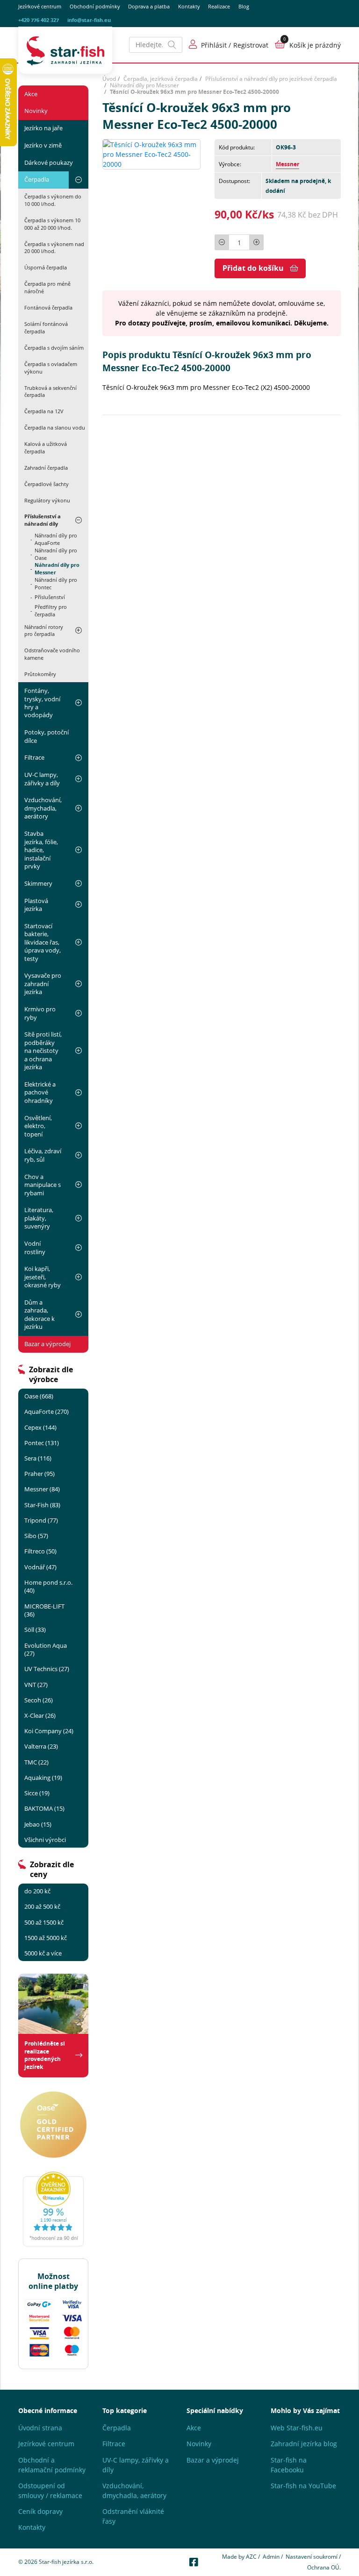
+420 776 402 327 (39, 20)
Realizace (219, 7)
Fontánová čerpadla (48, 307)
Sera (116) (38, 1458)
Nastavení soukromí (312, 2557)
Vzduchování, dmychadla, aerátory (43, 808)
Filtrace (34, 757)
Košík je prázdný (315, 45)
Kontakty (189, 7)
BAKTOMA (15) (44, 1808)
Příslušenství (50, 597)
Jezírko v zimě (43, 145)
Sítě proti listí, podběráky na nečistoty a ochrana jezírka (43, 1051)
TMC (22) (36, 1762)
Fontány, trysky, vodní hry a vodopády (42, 703)
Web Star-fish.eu (297, 2428)
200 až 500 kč (42, 1906)
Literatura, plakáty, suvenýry (39, 1218)
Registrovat (251, 45)
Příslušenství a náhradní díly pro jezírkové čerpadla (271, 79)
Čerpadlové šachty (47, 484)
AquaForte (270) (47, 1412)
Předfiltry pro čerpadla (51, 611)
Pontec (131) (42, 1443)
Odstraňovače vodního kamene (52, 654)
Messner (287, 164)
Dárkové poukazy (49, 162)
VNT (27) (36, 1685)
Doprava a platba (149, 7)
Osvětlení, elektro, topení (38, 1126)
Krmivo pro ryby (40, 1013)
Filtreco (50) (40, 1551)
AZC (251, 2557)
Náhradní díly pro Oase (56, 554)
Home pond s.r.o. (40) (48, 1586)
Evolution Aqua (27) (46, 1649)
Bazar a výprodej (47, 1344)
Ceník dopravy (40, 2511)
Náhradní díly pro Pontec (56, 584)
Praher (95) (39, 1474)
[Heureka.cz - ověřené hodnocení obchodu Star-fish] (53, 2209)
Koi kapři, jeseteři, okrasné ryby (43, 1277)
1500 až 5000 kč (46, 1938)
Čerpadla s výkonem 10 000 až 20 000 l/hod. (52, 224)
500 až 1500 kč (44, 1922)
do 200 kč (37, 1891)
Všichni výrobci (45, 1840)
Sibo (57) (36, 1536)
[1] (172, 45)
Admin (271, 2557)
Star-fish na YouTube (303, 2486)
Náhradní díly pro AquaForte (56, 539)
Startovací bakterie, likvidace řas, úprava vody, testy (43, 942)
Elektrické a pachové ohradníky (40, 1092)
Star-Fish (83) (42, 1505)
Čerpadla (37, 179)
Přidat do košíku (253, 268)
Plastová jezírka (36, 905)
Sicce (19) (37, 1793)
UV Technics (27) (47, 1669)
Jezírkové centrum (40, 7)
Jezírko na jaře (43, 128)
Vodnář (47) (40, 1567)
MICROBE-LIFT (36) (44, 1610)
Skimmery (38, 883)
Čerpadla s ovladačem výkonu (51, 368)
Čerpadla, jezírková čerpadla (161, 79)
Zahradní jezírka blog (304, 2444)
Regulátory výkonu (47, 500)
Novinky (36, 111)
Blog (244, 7)
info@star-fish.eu (89, 20)
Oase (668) (39, 1396)
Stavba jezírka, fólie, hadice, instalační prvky (41, 850)
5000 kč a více (43, 1953)
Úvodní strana (40, 2428)
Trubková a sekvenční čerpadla (50, 392)
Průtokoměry (40, 674)
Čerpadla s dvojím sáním (54, 348)
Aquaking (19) (43, 1778)
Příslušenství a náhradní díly (43, 520)
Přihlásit (214, 45)
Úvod (109, 79)
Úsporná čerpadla (46, 267)
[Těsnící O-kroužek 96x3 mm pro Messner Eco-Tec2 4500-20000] (151, 153)
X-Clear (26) (40, 1715)
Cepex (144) (40, 1427)
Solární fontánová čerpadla (46, 328)
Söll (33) (35, 1630)
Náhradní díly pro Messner (57, 569)
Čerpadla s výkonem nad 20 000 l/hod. (54, 248)
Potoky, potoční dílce (47, 736)
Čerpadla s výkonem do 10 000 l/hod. (53, 200)
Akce (31, 94)
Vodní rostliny (35, 1247)
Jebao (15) (38, 1824)
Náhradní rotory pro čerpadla (44, 631)
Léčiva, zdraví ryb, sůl (43, 1155)
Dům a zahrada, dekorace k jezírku (39, 1314)
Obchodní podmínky (95, 7)
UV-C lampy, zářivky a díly (42, 779)
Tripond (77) (41, 1520)
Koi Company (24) (49, 1731)
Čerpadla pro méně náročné (47, 287)
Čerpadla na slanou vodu (55, 427)
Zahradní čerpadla (46, 468)
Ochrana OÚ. (324, 2567)
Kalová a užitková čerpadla (46, 448)
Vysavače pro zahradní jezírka (43, 984)
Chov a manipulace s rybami (43, 1185)
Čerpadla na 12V (44, 411)
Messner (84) (42, 1489)
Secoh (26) (39, 1700)
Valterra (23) (41, 1746)
